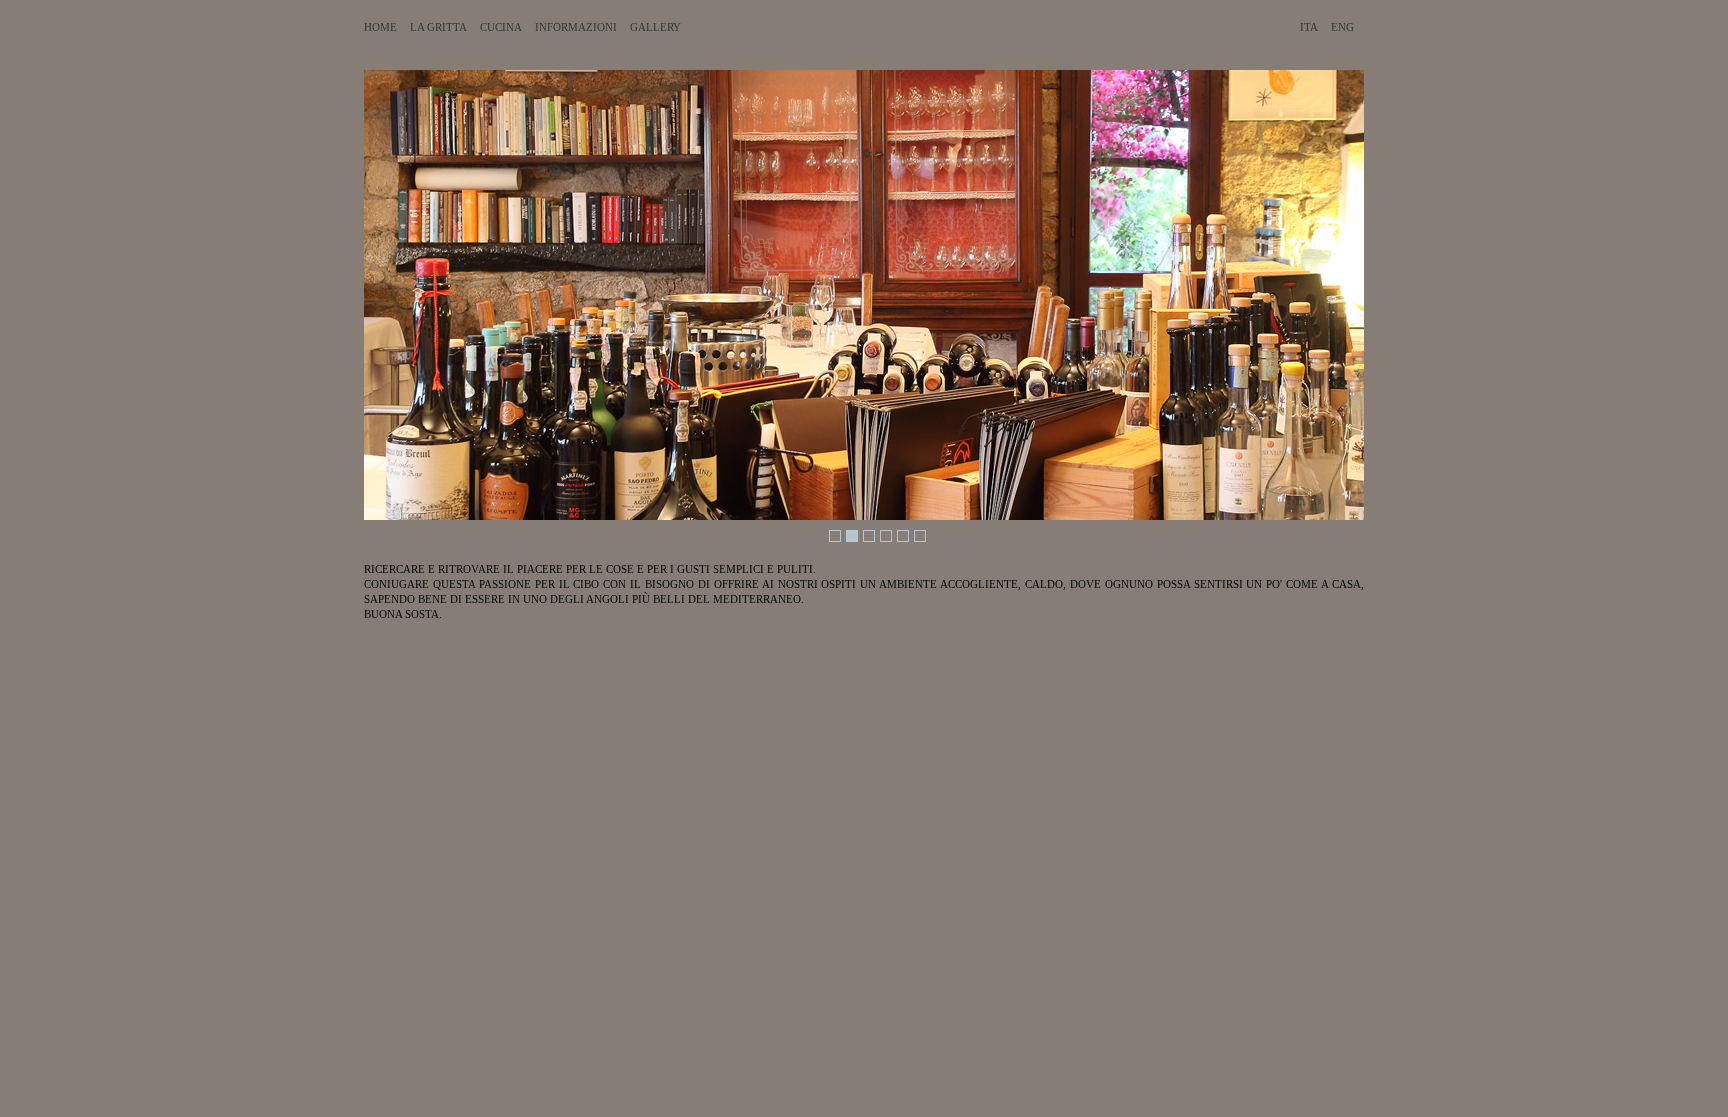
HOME (380, 27)
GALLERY (655, 27)
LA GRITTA (438, 27)
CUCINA (501, 27)
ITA (1309, 27)
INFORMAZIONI (576, 27)
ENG (1342, 27)
